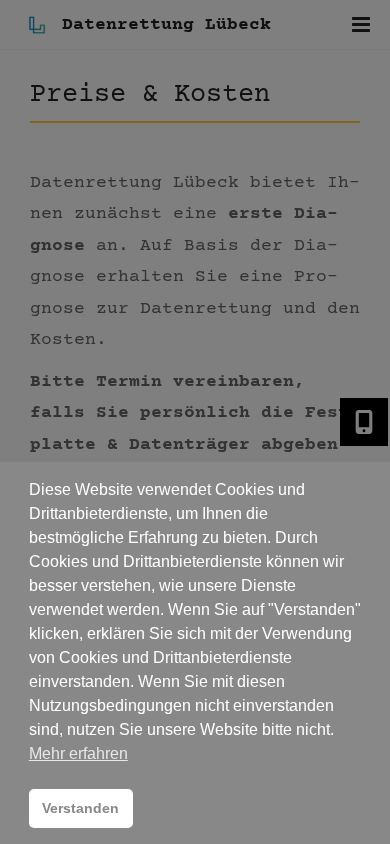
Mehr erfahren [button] (78, 753)
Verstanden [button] (80, 808)
